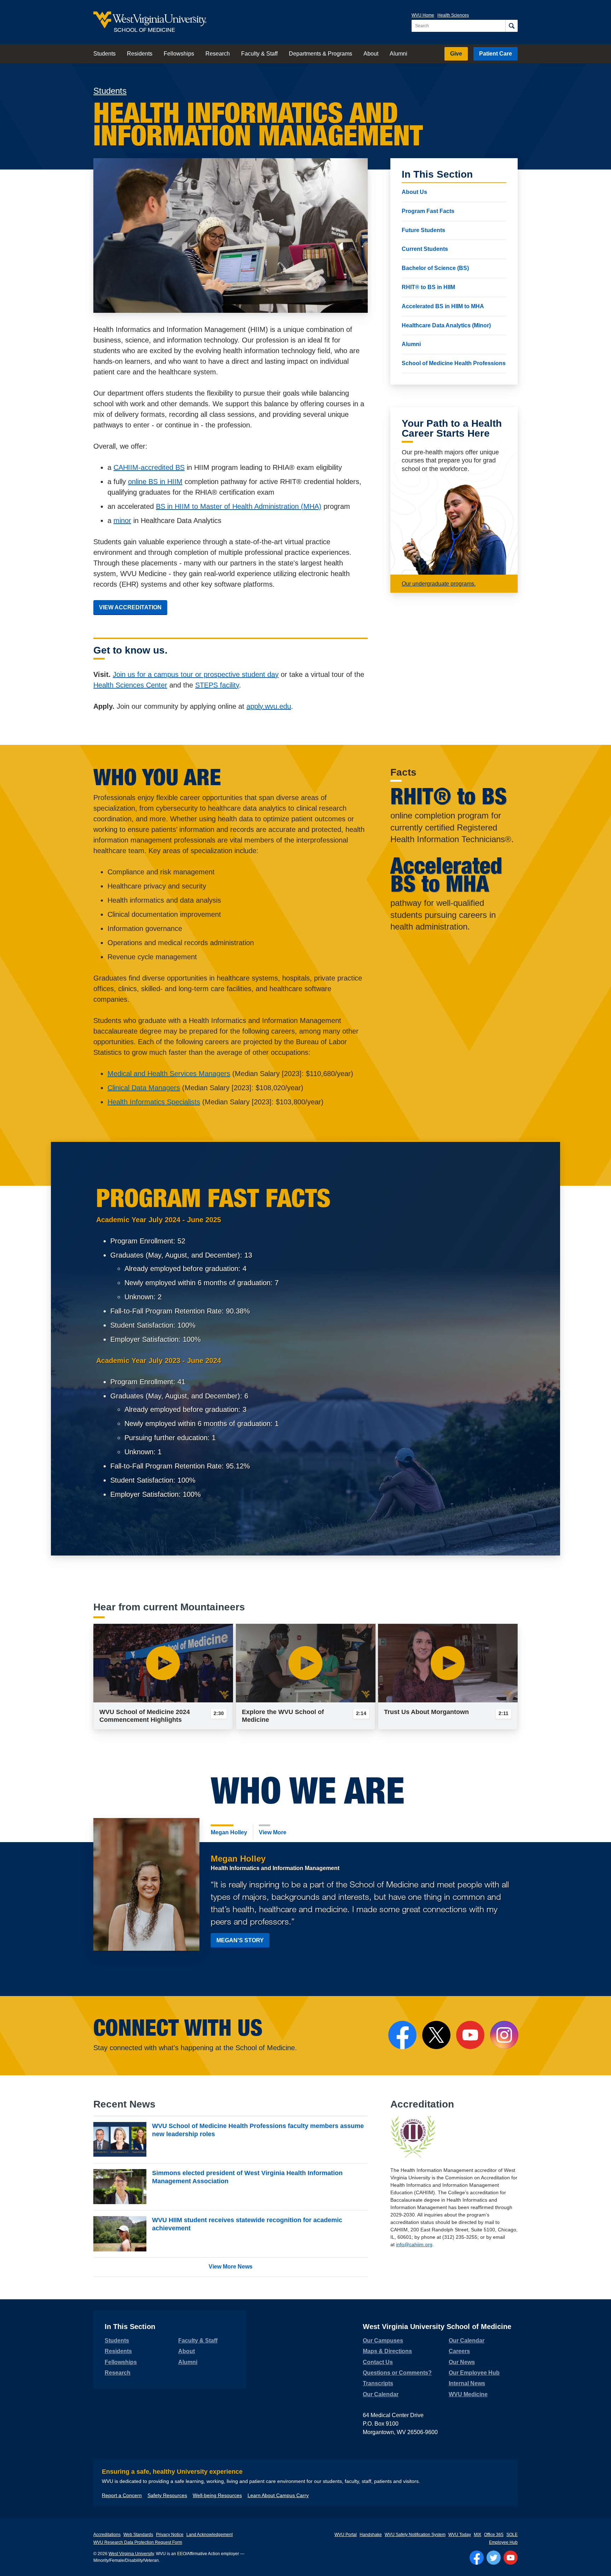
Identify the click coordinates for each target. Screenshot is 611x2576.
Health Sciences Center (130, 685)
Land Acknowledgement (210, 2535)
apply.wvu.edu (269, 706)
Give (456, 54)
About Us (414, 192)
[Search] (511, 26)
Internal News (467, 2383)
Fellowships (179, 54)
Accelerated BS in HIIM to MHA (443, 306)
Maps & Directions (387, 2351)
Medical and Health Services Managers (169, 1074)
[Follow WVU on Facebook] (477, 2558)
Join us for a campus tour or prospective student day (196, 674)
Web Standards (138, 2535)
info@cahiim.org (414, 2244)
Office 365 (494, 2535)
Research (218, 54)
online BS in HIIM (155, 482)
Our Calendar (381, 2394)
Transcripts (378, 2383)
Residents (140, 54)
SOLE (512, 2535)
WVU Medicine (468, 2394)
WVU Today (460, 2535)
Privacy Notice (170, 2535)
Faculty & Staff (259, 54)
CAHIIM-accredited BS (149, 467)
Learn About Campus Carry (278, 2495)
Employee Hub (503, 2542)
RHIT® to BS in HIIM (428, 287)
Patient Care (496, 54)
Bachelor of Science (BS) (435, 268)
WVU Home (423, 15)
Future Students (423, 230)
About (371, 54)
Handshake (371, 2535)
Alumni (398, 54)
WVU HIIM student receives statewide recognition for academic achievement (247, 2224)
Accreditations (107, 2535)
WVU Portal (346, 2535)
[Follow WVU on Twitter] (494, 2558)
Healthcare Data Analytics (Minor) (446, 325)
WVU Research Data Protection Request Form (138, 2542)
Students (104, 54)
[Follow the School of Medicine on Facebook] (402, 2035)
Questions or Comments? (397, 2373)
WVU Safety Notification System (415, 2535)
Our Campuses (383, 2341)
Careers (459, 2351)
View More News (231, 2267)
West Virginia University (131, 2554)
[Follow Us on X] (436, 2035)
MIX (478, 2535)
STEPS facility (217, 685)
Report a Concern (122, 2495)
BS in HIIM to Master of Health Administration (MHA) (239, 506)
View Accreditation (130, 607)
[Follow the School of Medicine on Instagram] (504, 2035)
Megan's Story (240, 1940)
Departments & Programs (321, 54)
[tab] (229, 1832)
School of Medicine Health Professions (454, 364)
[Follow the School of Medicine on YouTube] (470, 2035)
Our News (462, 2362)
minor (122, 521)
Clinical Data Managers (144, 1088)
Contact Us (378, 2362)
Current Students (425, 249)
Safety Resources (167, 2495)
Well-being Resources (217, 2495)
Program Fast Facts (428, 211)
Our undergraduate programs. (439, 584)
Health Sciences (453, 15)
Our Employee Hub (474, 2373)
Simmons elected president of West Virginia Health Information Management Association (247, 2177)
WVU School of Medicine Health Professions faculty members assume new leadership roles (258, 2130)
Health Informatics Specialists (154, 1102)
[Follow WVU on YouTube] (511, 2558)
